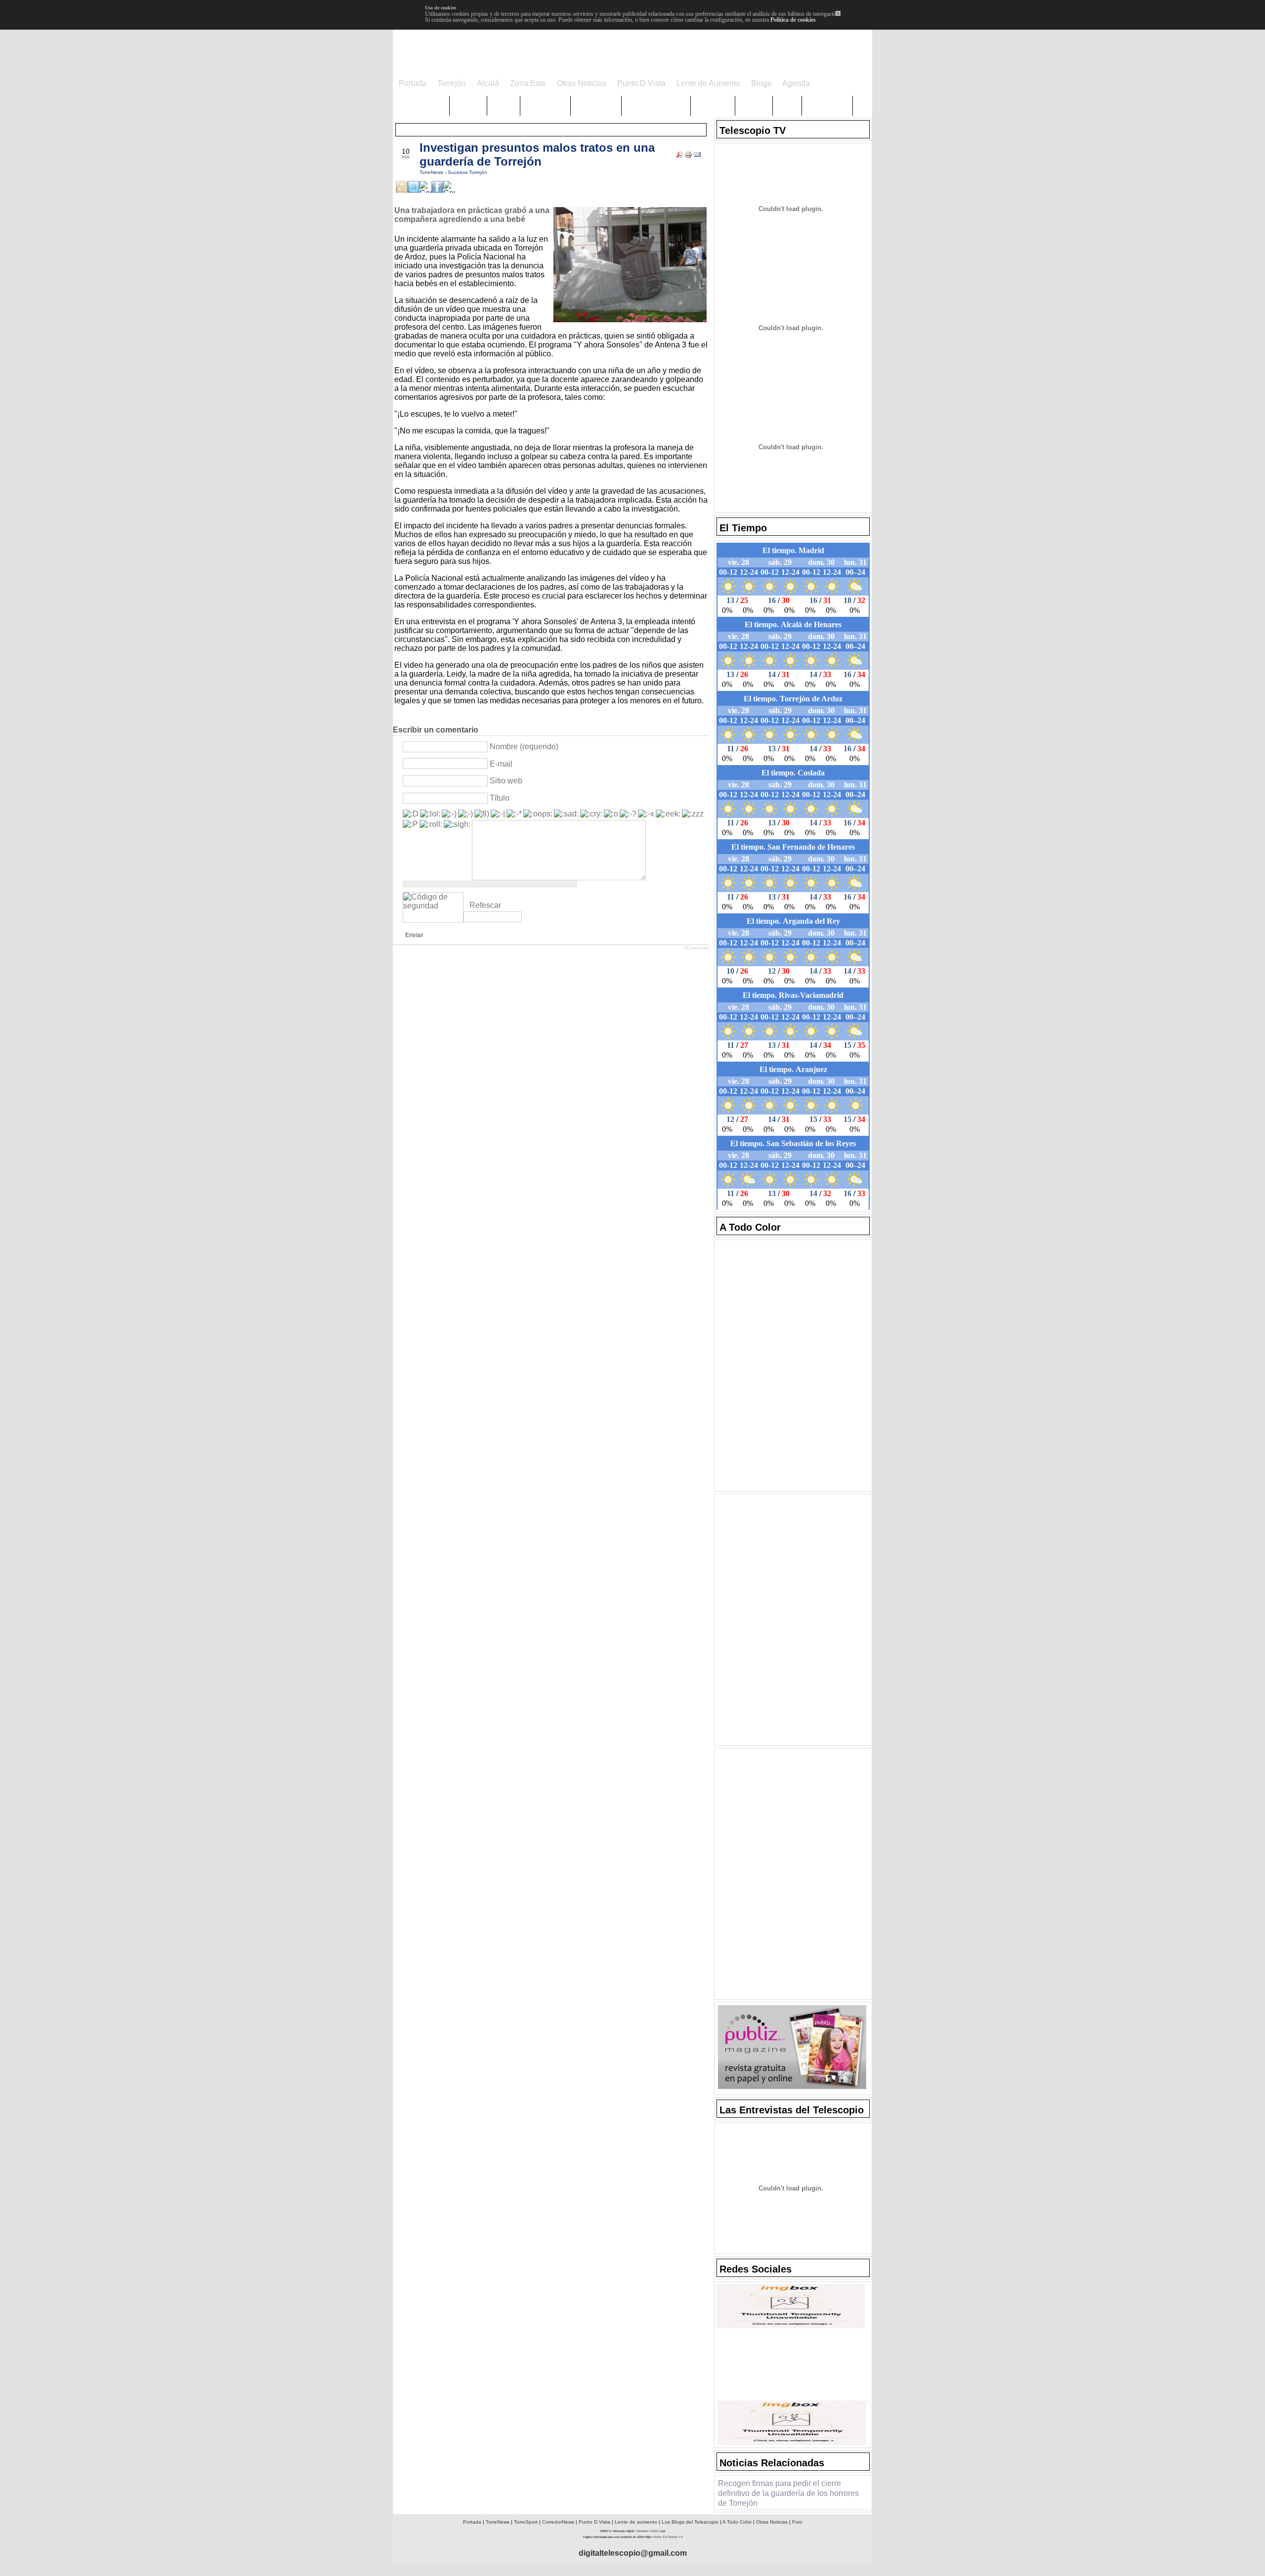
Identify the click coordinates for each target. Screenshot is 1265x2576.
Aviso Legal (658, 2531)
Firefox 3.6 (660, 2537)
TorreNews (432, 172)
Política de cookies (793, 20)
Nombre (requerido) (524, 747)
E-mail (501, 764)
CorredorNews (558, 2522)
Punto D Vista (594, 2522)
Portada (472, 2522)
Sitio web (506, 781)
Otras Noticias (772, 2522)
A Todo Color (737, 2522)
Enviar (414, 935)
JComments (696, 948)
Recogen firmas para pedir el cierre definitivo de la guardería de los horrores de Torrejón (788, 2493)
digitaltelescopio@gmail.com (633, 2553)
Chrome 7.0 (675, 2537)
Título (500, 798)
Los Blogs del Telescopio (690, 2522)
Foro (797, 2522)
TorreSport (526, 2522)
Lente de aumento (636, 2522)
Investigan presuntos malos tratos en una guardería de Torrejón (537, 154)
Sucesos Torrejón (467, 172)
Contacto (642, 2531)
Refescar (485, 905)
